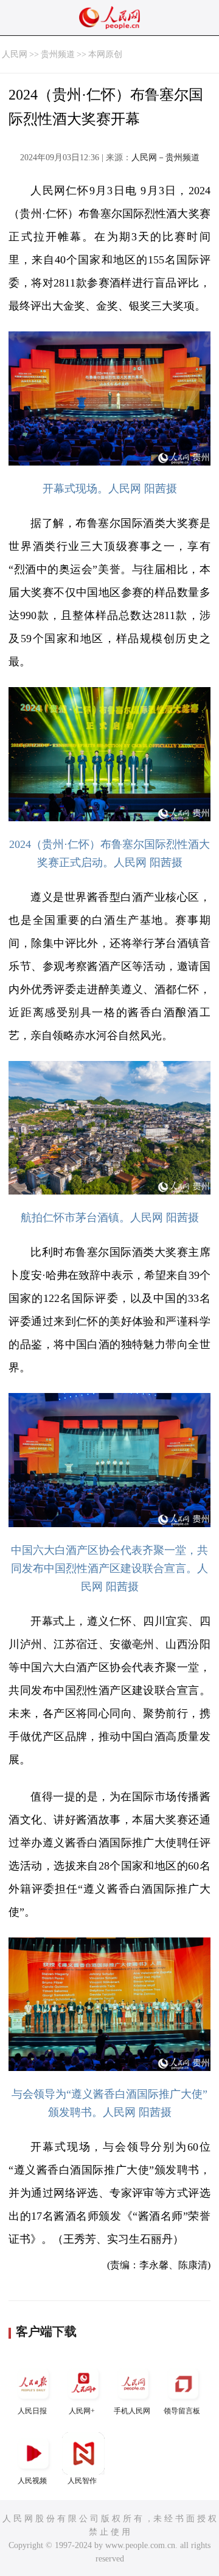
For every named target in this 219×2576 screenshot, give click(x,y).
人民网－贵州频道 (165, 158)
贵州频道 (58, 54)
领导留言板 (182, 2411)
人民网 (15, 54)
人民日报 (32, 2411)
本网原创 (105, 54)
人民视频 (32, 2481)
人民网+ (82, 2411)
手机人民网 (132, 2411)
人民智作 (82, 2481)
